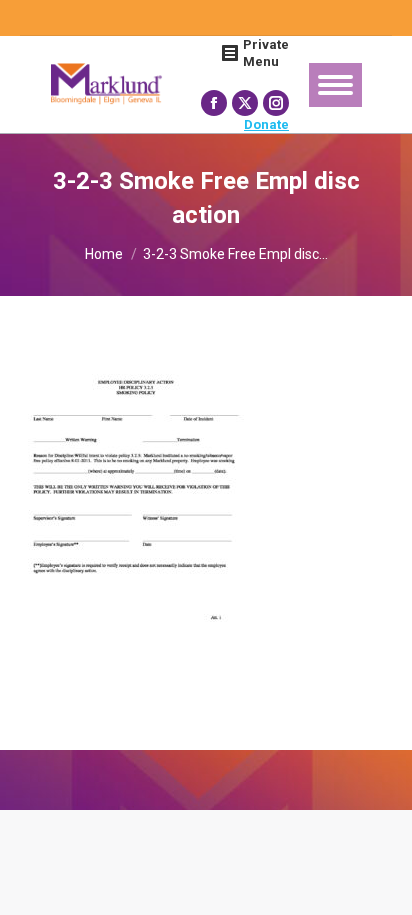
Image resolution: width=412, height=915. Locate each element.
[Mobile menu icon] (335, 85)
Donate (266, 124)
